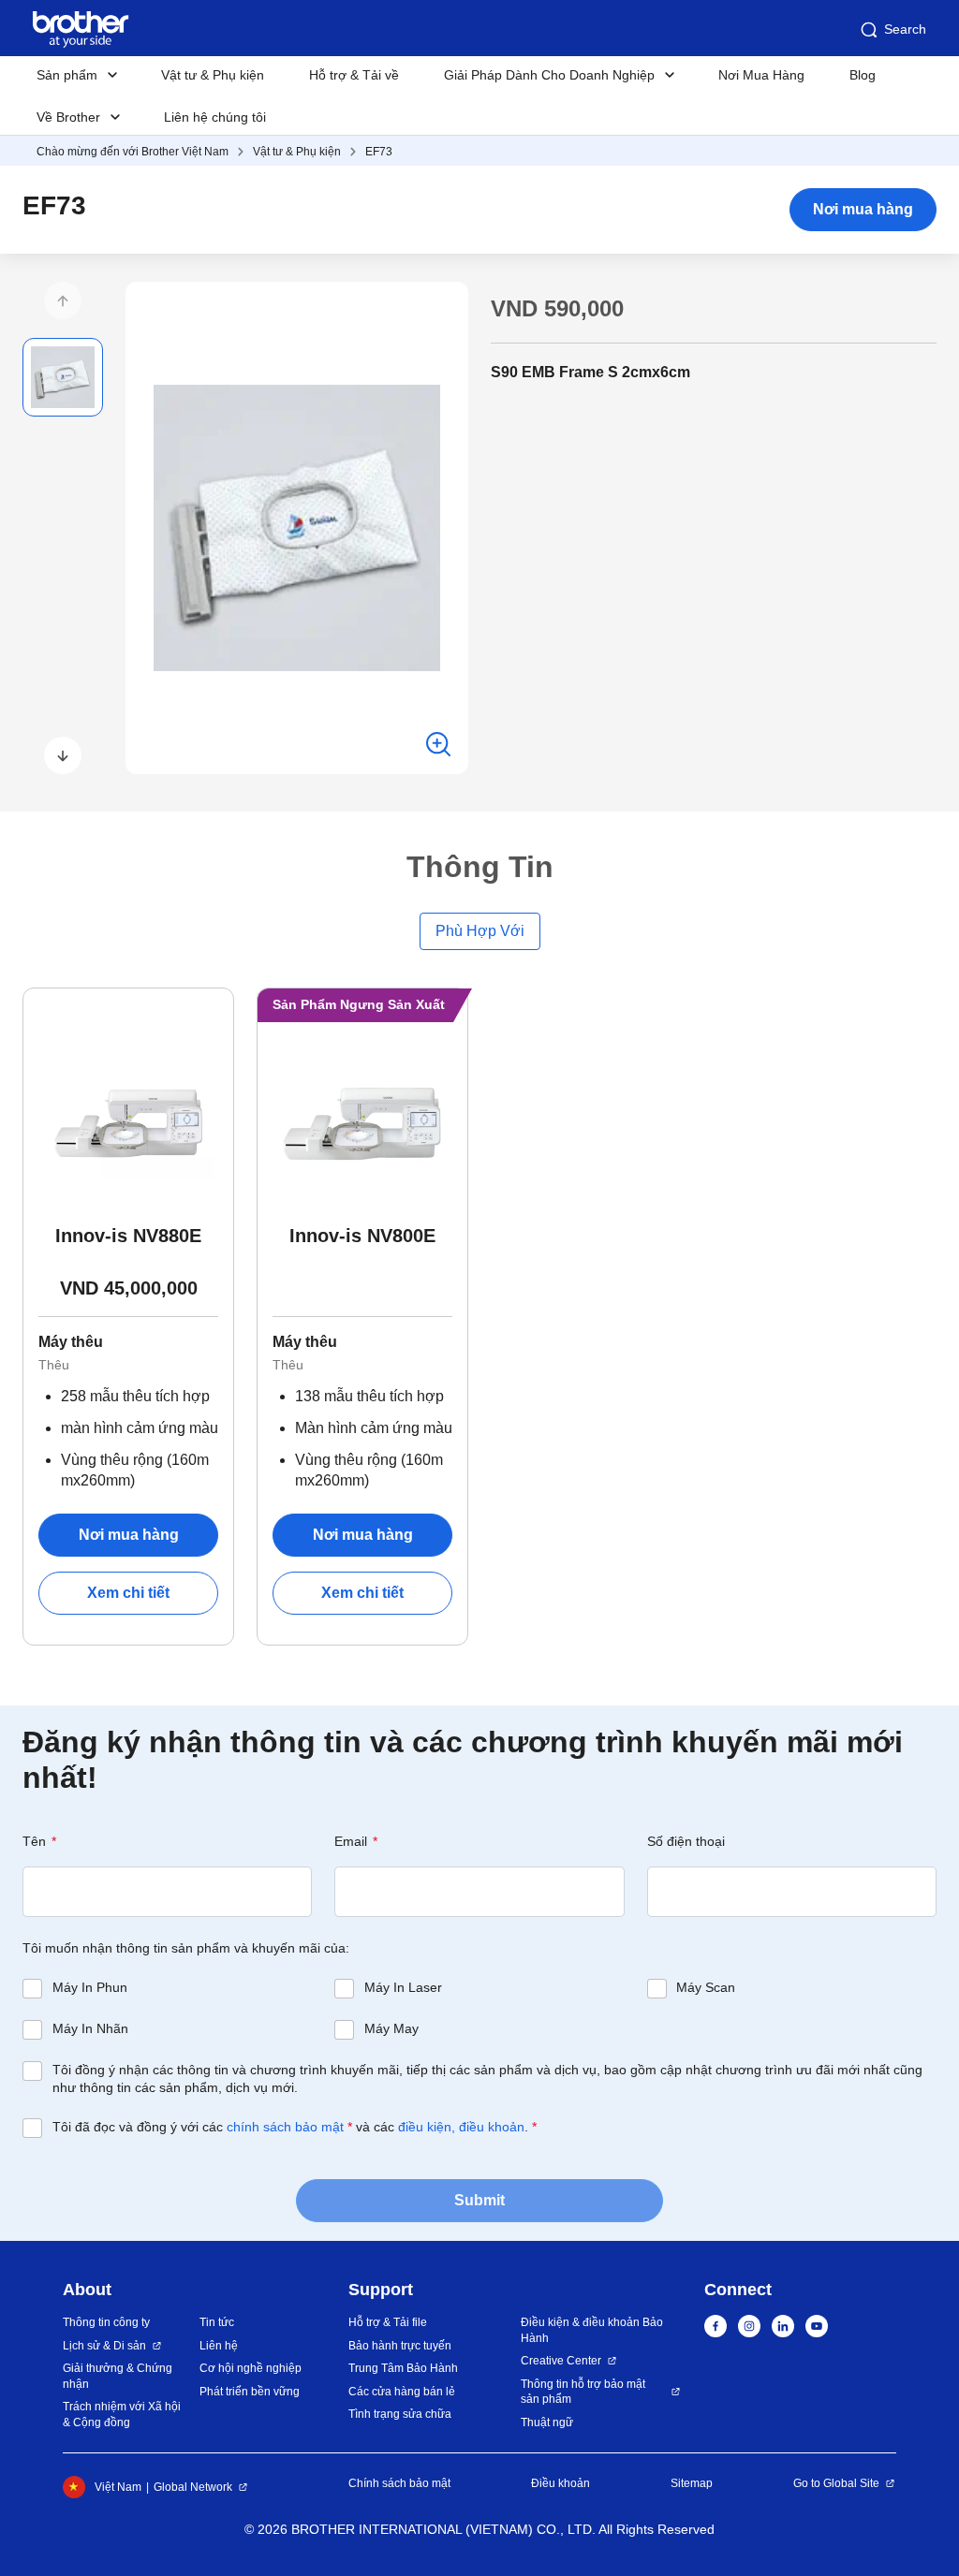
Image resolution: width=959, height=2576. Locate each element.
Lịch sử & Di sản (104, 2346)
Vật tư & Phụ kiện (213, 75)
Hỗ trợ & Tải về (354, 75)
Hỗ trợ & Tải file (388, 2322)
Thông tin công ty (106, 2322)
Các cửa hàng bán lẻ (402, 2392)
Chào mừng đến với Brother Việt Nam (133, 152)
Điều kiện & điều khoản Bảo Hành (592, 2330)
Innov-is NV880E (128, 1236)
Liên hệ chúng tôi (215, 117)
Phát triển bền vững (250, 2392)
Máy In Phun (90, 1987)
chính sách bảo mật (285, 2127)
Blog (863, 75)
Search (905, 29)
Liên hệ (219, 2346)
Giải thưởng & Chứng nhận (118, 2376)
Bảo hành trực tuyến (400, 2346)
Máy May (391, 2028)
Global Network (193, 2487)
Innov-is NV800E (362, 1236)
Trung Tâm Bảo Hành (403, 2368)
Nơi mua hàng (863, 209)
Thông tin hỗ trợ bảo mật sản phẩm (583, 2392)
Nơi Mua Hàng (761, 75)
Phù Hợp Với (480, 931)
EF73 (379, 152)
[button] (63, 300)
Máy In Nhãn (90, 2028)
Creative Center (561, 2361)
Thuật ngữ (547, 2422)
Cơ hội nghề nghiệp (251, 2368)
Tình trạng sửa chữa (400, 2414)
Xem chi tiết (128, 1593)
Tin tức (217, 2322)
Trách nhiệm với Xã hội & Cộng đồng (122, 2415)
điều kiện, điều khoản (461, 2127)
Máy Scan (706, 1987)
